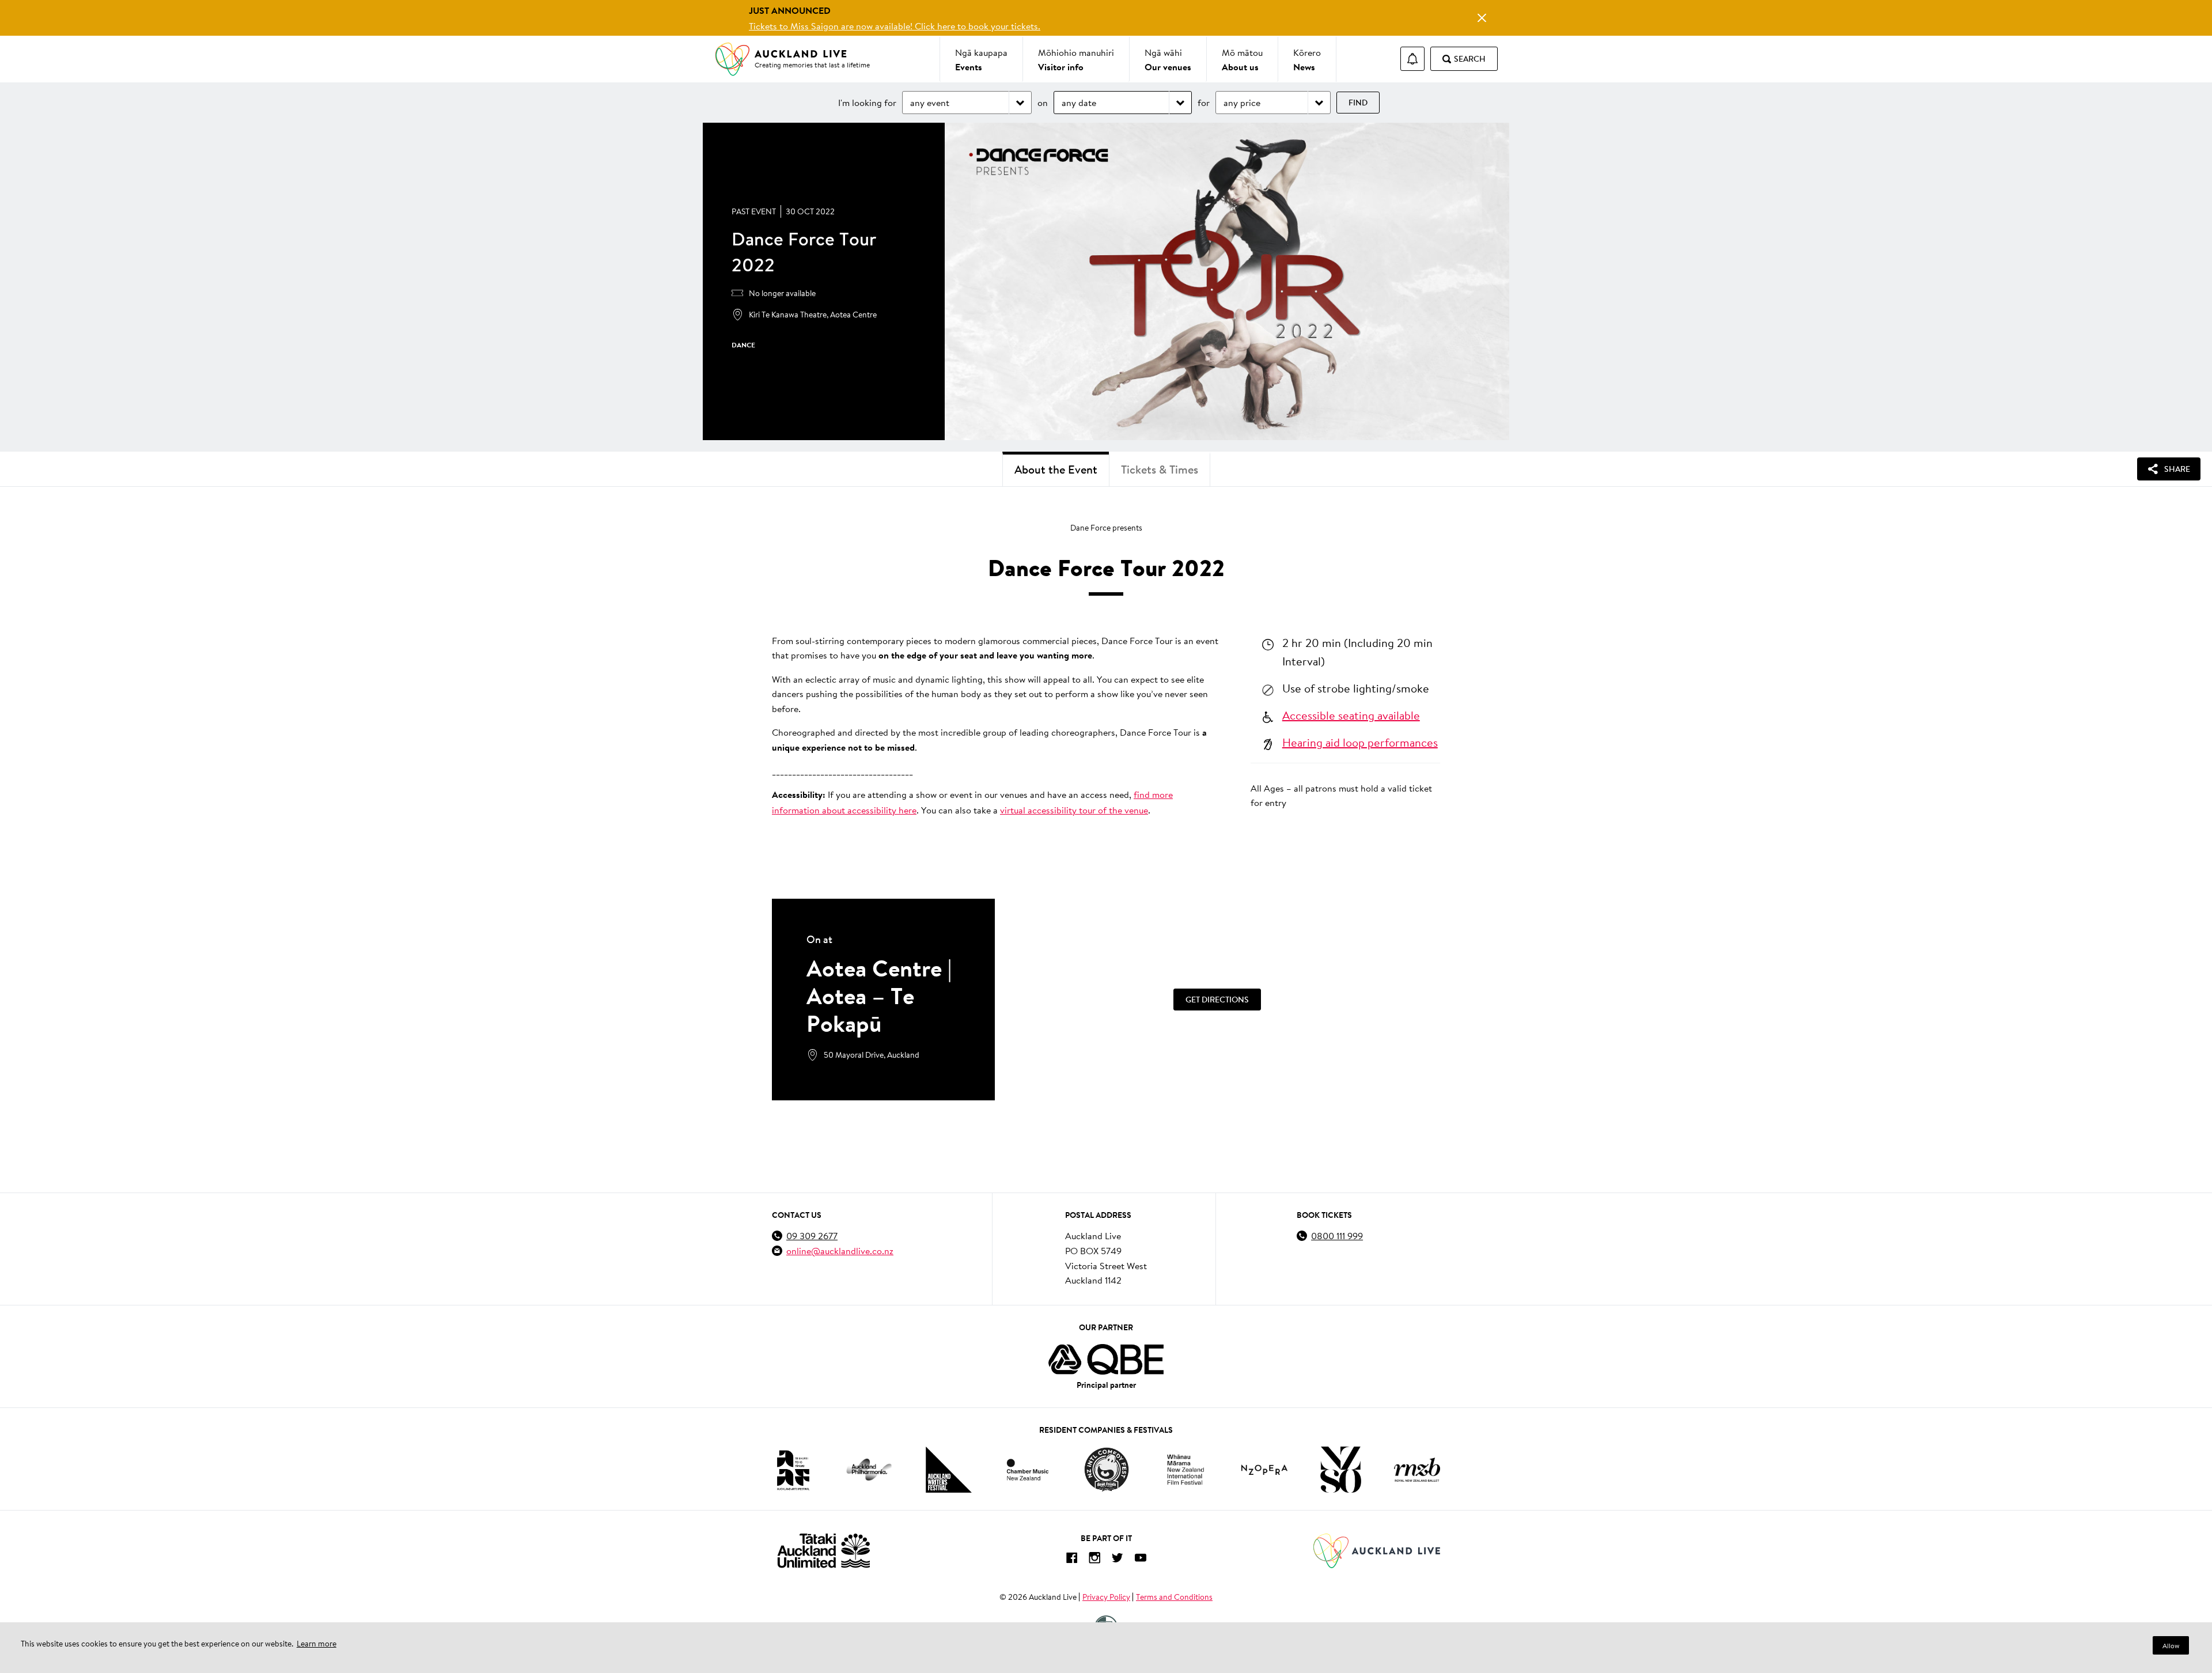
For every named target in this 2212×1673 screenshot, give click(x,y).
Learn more (317, 1644)
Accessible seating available (1351, 715)
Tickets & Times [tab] (1160, 469)
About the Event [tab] (1056, 469)
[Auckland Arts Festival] (793, 1470)
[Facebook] (1071, 1560)
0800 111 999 (1337, 1235)
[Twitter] (1118, 1560)
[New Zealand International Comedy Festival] (1106, 1470)
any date (1079, 102)
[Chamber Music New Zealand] (1028, 1469)
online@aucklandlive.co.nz (840, 1250)
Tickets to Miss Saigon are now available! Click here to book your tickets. (895, 26)
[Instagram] (1094, 1560)
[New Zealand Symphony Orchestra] (1340, 1470)
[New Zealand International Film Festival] (1185, 1470)
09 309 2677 (812, 1235)
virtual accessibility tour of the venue (1074, 810)
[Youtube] (1141, 1560)
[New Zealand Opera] (1264, 1470)
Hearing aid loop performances (1360, 742)
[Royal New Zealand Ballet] (1417, 1469)
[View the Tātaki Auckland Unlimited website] (824, 1551)
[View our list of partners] (1106, 1360)
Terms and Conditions (1174, 1597)
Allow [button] (2171, 1646)
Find (1358, 103)
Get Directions (1217, 1000)
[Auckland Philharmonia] (869, 1470)
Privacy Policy (1106, 1597)
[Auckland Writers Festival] (949, 1470)
